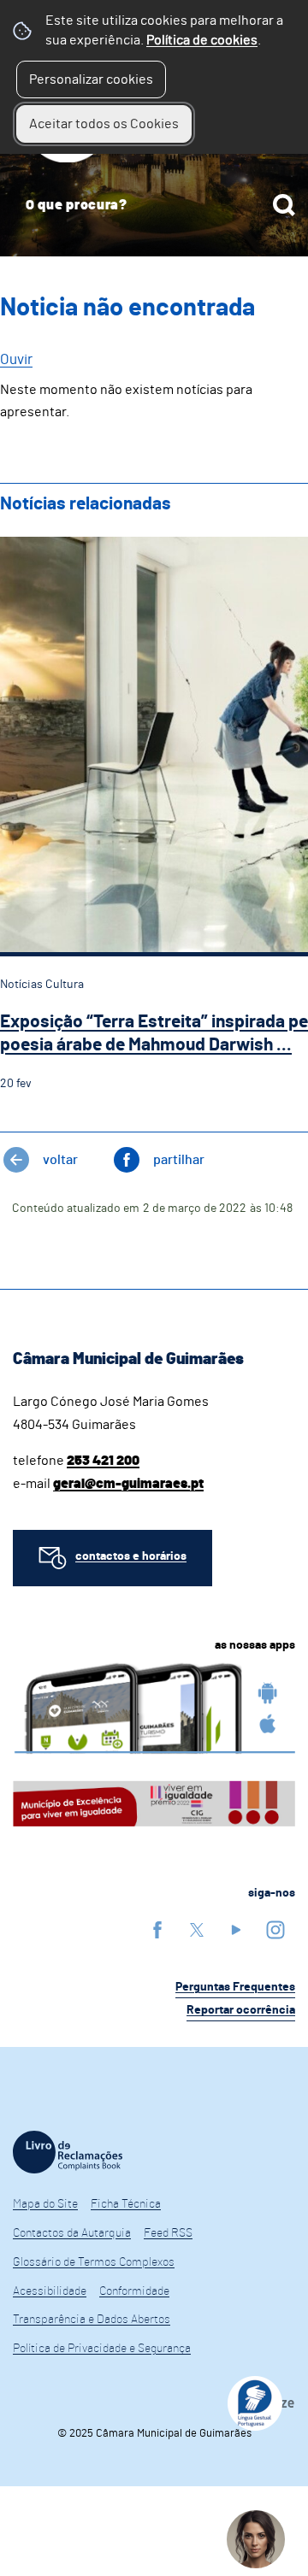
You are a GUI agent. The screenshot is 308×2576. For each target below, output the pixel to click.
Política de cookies (202, 40)
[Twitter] (197, 1929)
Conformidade (134, 2291)
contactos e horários (131, 1556)
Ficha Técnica (126, 2204)
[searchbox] (154, 205)
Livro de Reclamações (68, 2152)
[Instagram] (275, 1929)
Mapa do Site (45, 2204)
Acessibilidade (50, 2291)
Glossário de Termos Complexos (94, 2262)
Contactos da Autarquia (72, 2233)
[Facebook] (157, 1929)
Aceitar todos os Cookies (104, 124)
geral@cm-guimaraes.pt (128, 1484)
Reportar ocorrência (241, 2010)
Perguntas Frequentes (235, 1987)
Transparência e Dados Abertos (92, 2320)
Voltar (60, 1160)
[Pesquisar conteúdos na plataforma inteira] (284, 205)
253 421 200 (103, 1461)
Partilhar (179, 1160)
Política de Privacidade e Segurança (102, 2349)
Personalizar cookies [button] (91, 79)
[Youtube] (236, 1929)
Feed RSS (168, 2233)
